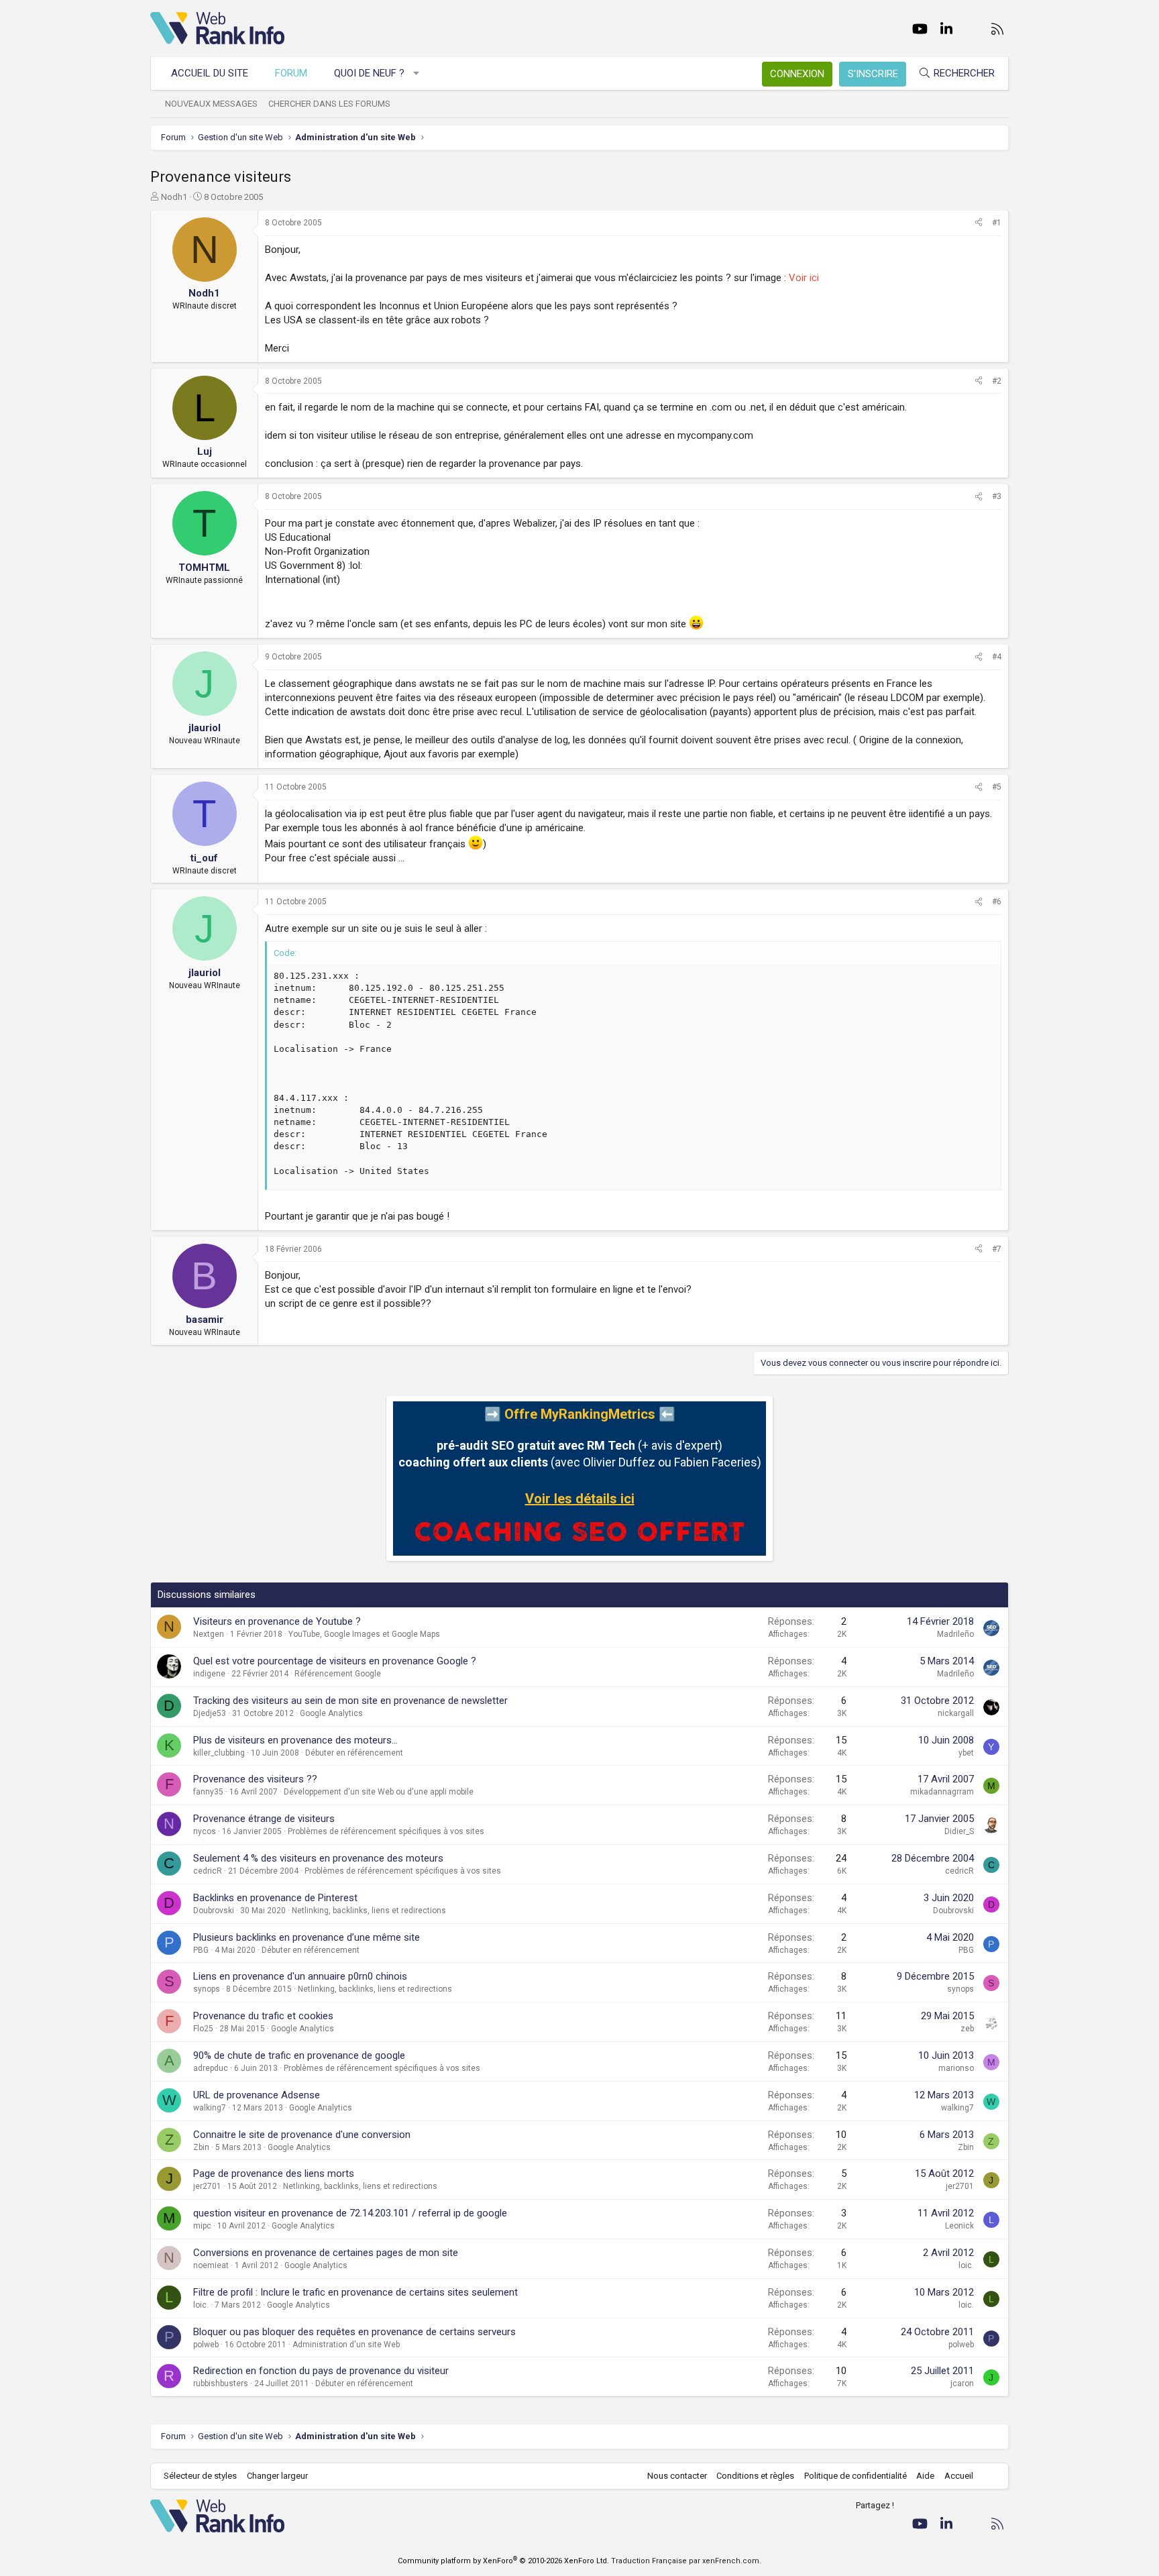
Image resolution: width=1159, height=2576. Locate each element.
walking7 (210, 2108)
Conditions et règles (755, 2476)
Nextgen (209, 1634)
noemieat (211, 2265)
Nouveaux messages (211, 104)
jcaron (962, 2383)
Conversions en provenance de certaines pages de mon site (326, 2253)
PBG (201, 1950)
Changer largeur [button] (277, 2476)
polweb (206, 2345)
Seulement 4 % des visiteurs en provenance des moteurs (318, 1858)
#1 (997, 223)
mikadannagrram (942, 1792)
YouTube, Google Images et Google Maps (364, 1634)
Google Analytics (331, 1713)
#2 (997, 381)
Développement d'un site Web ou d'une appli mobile (379, 1792)
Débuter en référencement (354, 1753)
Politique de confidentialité (856, 2476)
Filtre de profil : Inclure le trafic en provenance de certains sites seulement (355, 2292)
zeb (967, 2029)
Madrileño (955, 1634)
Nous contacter (677, 2476)
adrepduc (211, 2068)
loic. (966, 2265)
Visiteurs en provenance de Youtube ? (277, 1621)
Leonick (959, 2226)
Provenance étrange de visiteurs (264, 1819)
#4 (997, 657)
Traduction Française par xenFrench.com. (686, 2561)
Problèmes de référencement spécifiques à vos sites (386, 1831)
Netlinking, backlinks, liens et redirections (369, 1911)
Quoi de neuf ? (369, 73)
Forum (291, 73)
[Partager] (979, 223)
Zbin (201, 2147)
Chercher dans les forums (329, 104)
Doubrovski (214, 1911)
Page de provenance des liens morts (274, 2173)
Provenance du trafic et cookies (263, 2016)
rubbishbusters (221, 2383)
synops (207, 1989)
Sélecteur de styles (200, 2476)
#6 (997, 902)
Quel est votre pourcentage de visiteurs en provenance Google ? (335, 1661)
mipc (202, 2226)
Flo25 (203, 2029)
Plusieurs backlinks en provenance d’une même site (307, 1937)
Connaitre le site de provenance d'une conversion (302, 2135)
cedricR (208, 1871)
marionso (956, 2068)
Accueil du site (210, 73)
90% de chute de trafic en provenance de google (299, 2055)
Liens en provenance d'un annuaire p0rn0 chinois (300, 1976)
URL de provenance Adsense (257, 2095)
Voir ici (804, 278)
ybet (966, 1753)
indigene (209, 1674)
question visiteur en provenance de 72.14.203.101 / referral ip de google (350, 2213)
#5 (997, 787)
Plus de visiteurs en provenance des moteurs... (295, 1740)
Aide (925, 2476)
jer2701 (207, 2186)
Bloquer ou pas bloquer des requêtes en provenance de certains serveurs (354, 2332)
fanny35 (208, 1792)
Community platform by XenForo (503, 2561)
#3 (997, 496)
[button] (417, 73)
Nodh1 (174, 197)
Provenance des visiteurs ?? (255, 1779)
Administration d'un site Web (346, 2345)
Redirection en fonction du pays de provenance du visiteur (321, 2371)
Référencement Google (338, 1674)
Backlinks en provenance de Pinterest (275, 1898)
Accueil (959, 2476)
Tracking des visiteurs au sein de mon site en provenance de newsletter (350, 1701)
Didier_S (959, 1831)
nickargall (956, 1713)
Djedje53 (210, 1713)
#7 (997, 1249)
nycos (205, 1831)
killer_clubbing (219, 1753)
